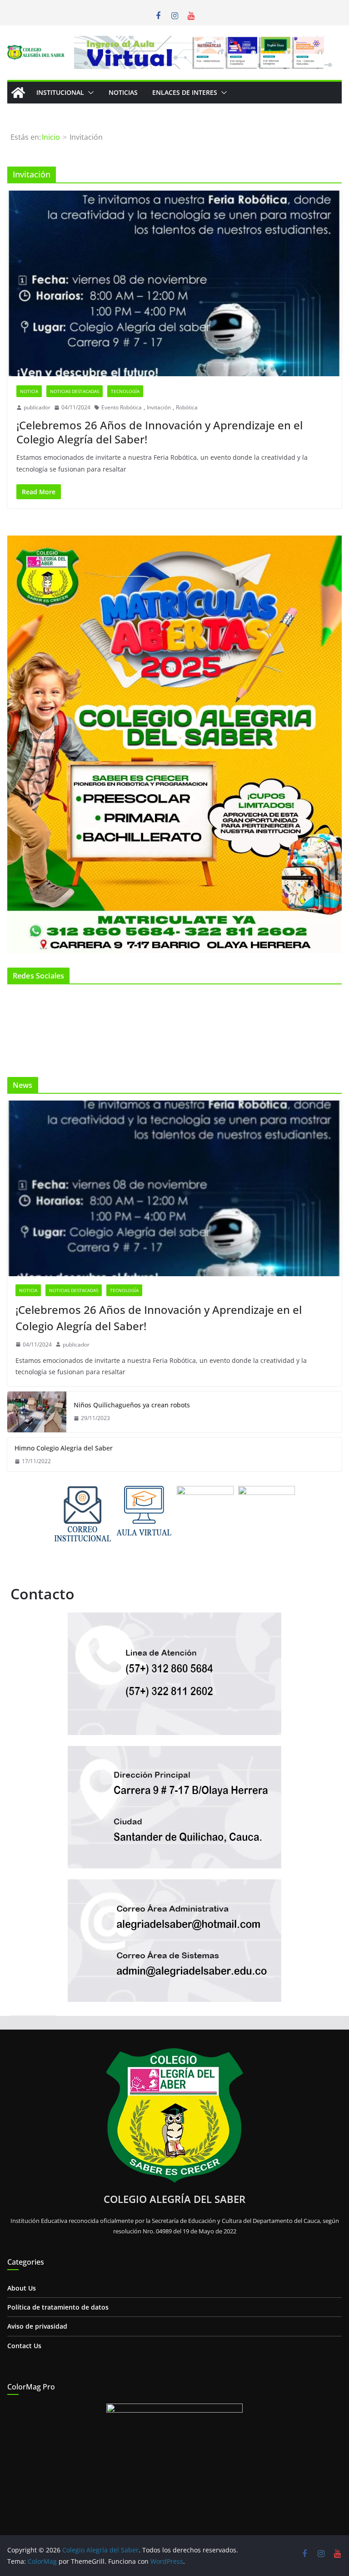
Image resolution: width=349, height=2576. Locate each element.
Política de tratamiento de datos (58, 2307)
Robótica (187, 407)
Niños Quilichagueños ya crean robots (132, 1405)
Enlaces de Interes (185, 92)
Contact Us (24, 2346)
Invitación (159, 407)
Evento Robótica (122, 407)
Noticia (29, 391)
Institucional (60, 92)
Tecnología (125, 391)
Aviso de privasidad (37, 2326)
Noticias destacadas (75, 391)
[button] (89, 93)
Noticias (123, 92)
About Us (22, 2288)
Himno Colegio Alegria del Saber (64, 1448)
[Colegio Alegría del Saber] (18, 93)
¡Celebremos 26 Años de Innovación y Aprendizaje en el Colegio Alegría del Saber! (160, 432)
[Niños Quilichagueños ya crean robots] (37, 1412)
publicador (37, 407)
